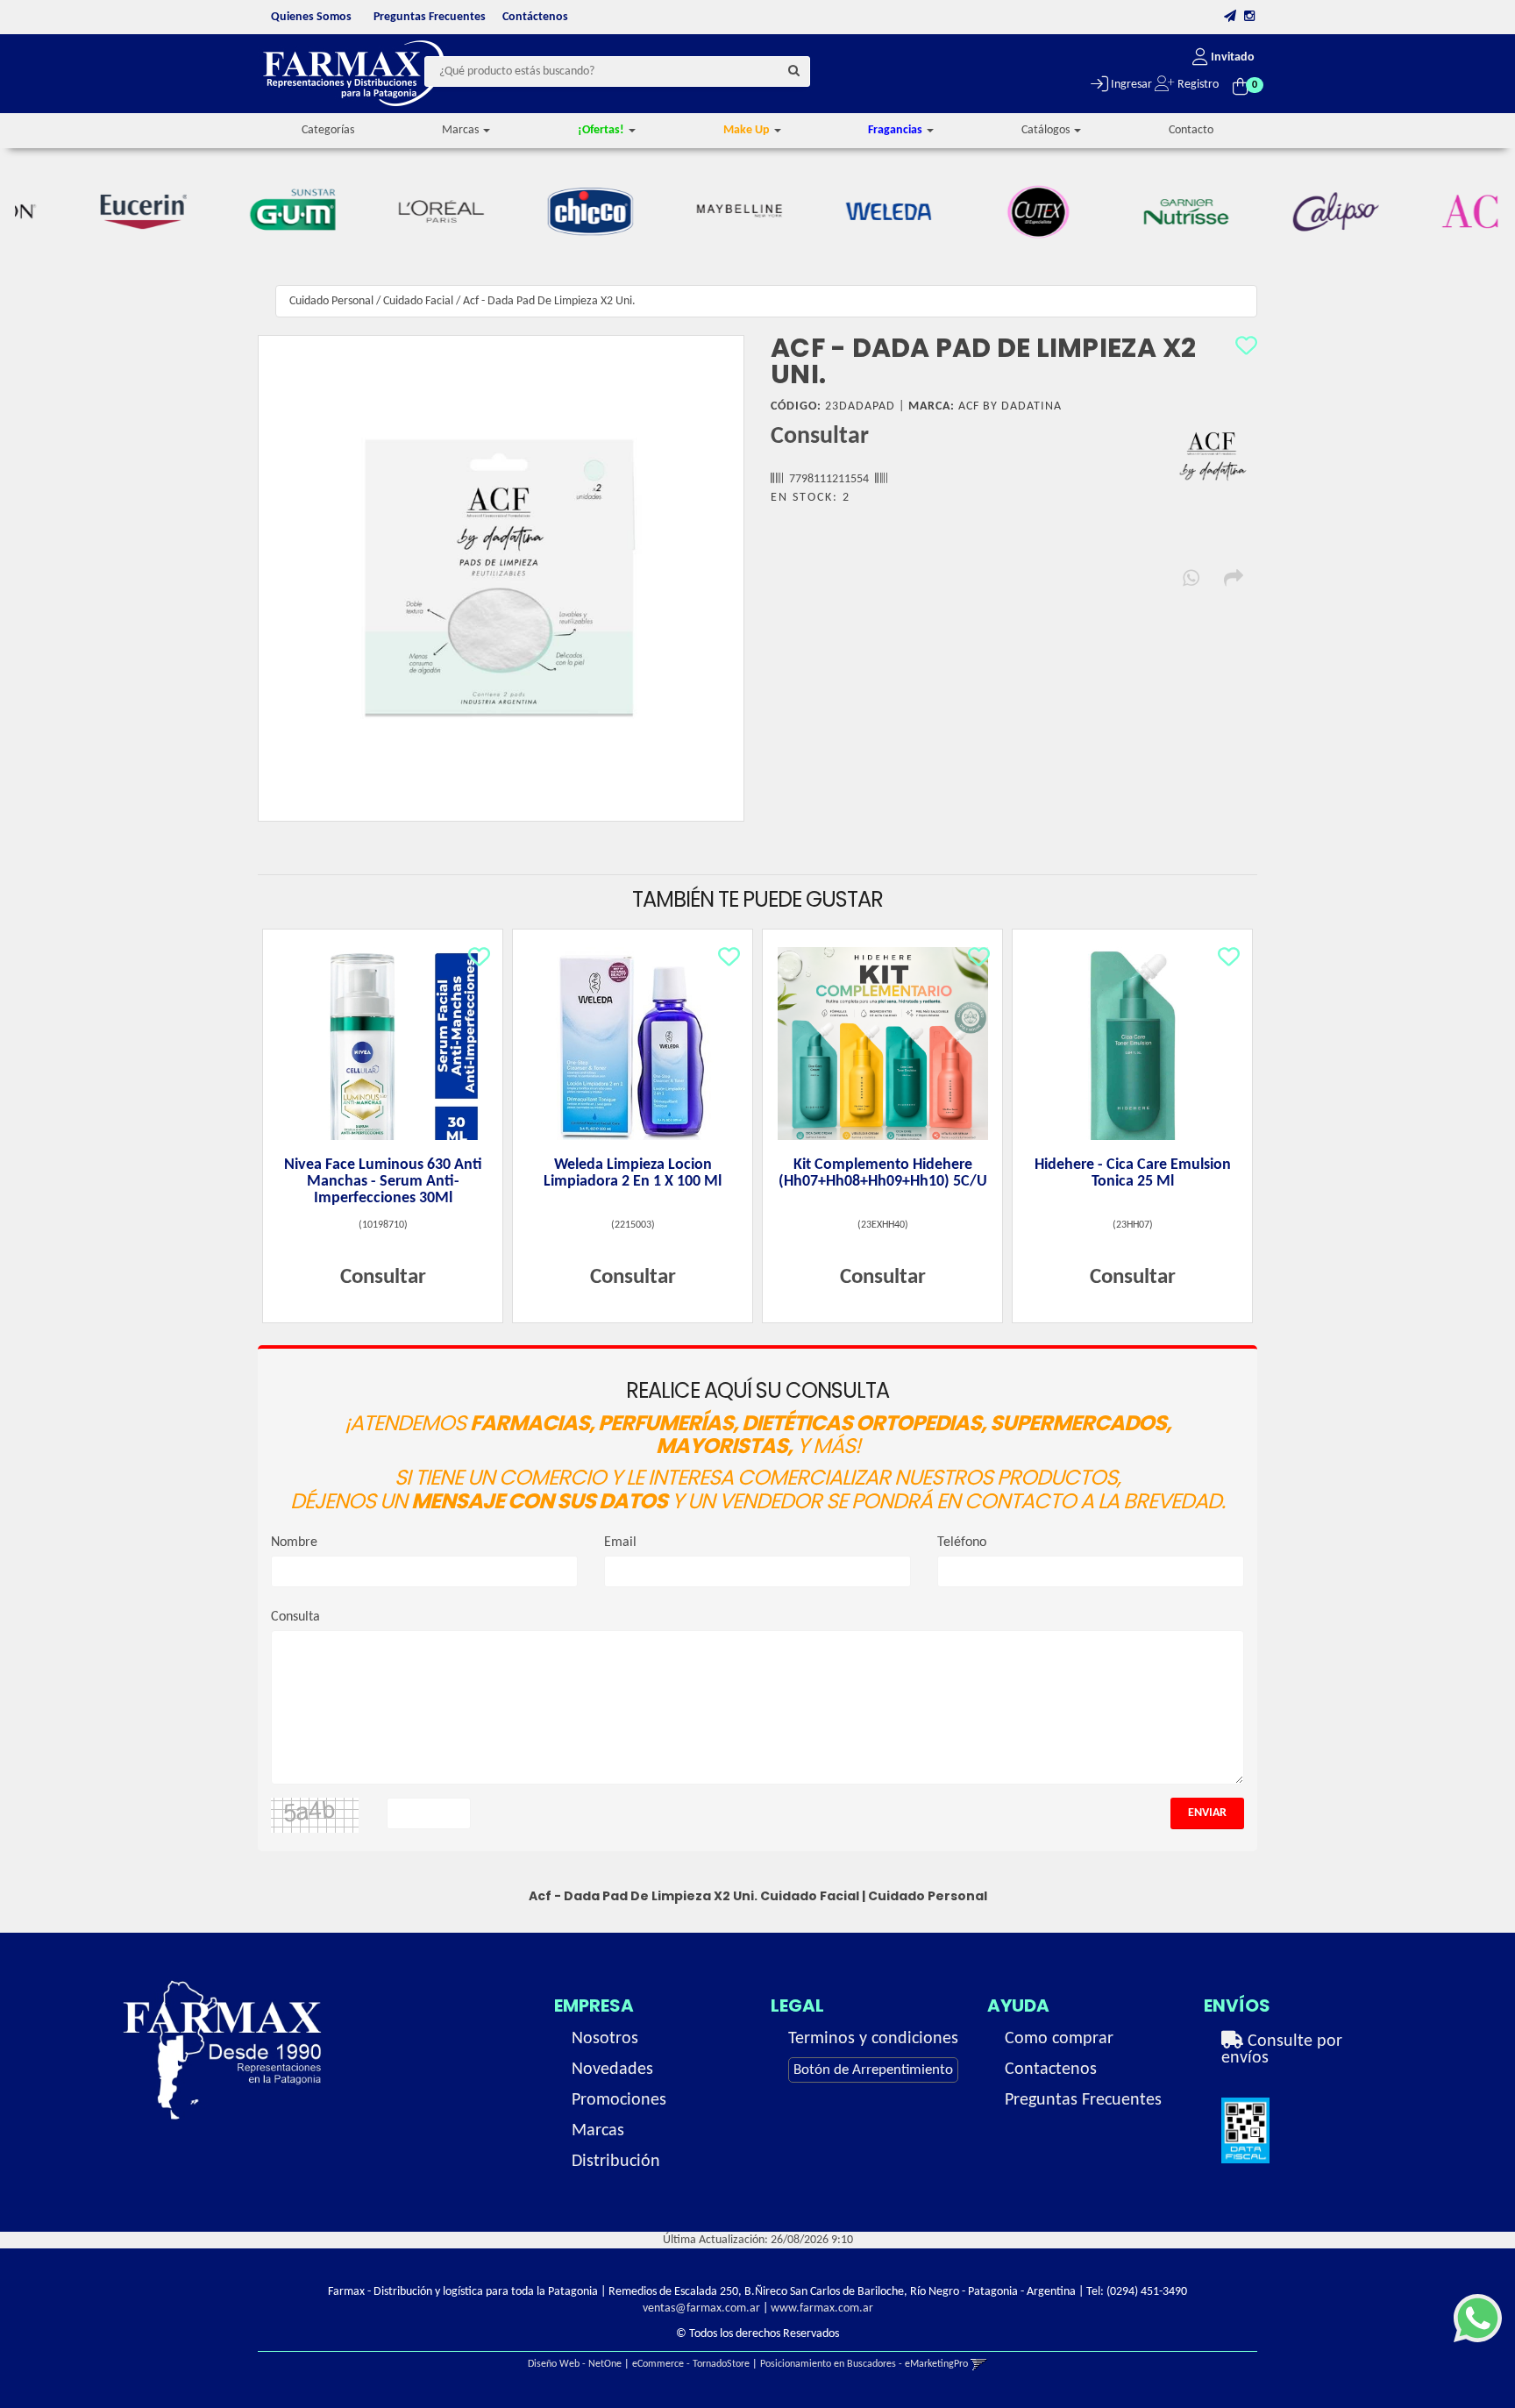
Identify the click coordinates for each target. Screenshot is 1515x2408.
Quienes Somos (311, 17)
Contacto (1191, 130)
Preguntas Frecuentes (430, 17)
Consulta (295, 1617)
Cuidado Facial (418, 301)
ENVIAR (1207, 1813)
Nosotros (605, 2039)
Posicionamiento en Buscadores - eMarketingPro (864, 2364)
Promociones (619, 2100)
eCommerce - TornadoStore (691, 2364)
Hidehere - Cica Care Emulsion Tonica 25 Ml (1133, 1173)
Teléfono (962, 1542)
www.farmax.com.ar (822, 2308)
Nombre (294, 1542)
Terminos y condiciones (873, 2039)
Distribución (616, 2162)
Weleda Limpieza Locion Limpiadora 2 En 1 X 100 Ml (633, 1173)
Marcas (598, 2131)
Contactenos (1051, 2070)
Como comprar (1059, 2039)
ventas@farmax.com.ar (701, 2308)
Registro (1197, 85)
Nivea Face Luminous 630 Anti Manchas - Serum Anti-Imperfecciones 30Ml (383, 1182)
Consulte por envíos (1282, 2050)
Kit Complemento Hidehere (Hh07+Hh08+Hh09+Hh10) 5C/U (883, 1173)
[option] (93, 212)
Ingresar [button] (1130, 85)
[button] (1230, 17)
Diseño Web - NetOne (575, 2364)
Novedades (612, 2070)
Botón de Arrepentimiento (873, 2070)
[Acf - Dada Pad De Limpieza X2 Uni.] (501, 578)
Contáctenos (535, 17)
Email (620, 1542)
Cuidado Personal (331, 301)
